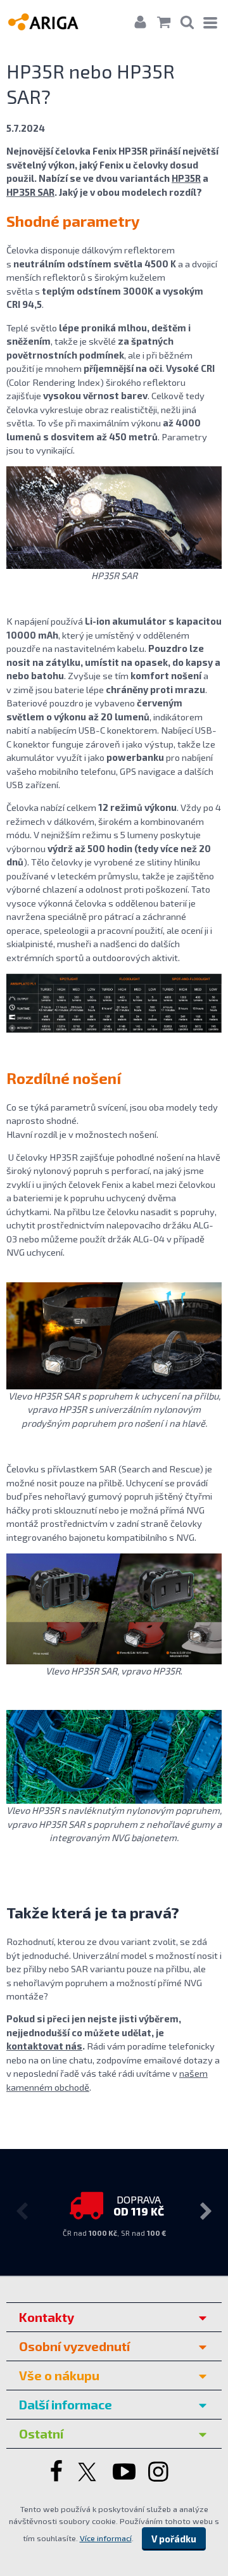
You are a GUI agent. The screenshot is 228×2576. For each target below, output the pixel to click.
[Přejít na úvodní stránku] (55, 21)
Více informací (106, 2538)
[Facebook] (55, 2473)
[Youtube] (124, 2473)
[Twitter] (89, 2473)
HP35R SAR (30, 192)
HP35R (186, 178)
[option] (114, 2210)
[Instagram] (160, 2473)
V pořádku (174, 2539)
